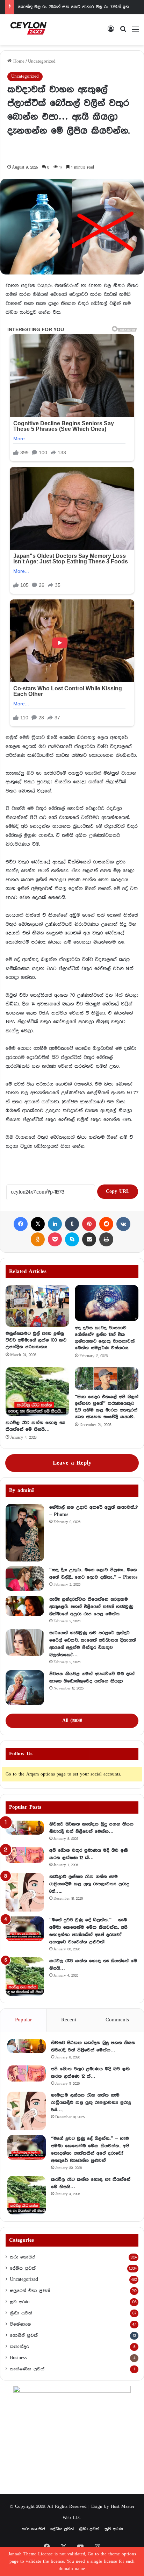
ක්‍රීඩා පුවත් (21, 2313)
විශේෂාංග (20, 2324)
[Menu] (135, 32)
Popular (23, 2020)
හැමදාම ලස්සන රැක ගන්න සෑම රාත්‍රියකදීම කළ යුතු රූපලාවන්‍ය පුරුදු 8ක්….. (89, 1884)
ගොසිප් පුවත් (24, 2335)
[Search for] (123, 32)
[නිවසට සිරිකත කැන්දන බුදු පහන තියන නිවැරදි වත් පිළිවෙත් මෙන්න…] (25, 1828)
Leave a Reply (72, 1463)
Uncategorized (42, 61)
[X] (38, 1224)
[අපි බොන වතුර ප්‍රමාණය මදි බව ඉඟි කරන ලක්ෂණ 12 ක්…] (25, 1855)
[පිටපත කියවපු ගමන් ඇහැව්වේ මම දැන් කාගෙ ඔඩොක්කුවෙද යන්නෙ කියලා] (25, 1688)
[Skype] (72, 1239)
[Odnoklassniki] (38, 1239)
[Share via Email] (89, 1239)
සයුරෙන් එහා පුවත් (30, 2291)
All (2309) (72, 1721)
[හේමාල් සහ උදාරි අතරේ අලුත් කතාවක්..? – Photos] (25, 1533)
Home (18, 61)
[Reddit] (106, 1224)
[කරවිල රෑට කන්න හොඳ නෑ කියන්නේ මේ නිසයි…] (37, 1392)
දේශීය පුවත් (23, 2268)
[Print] (106, 1239)
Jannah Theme (22, 2554)
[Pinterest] (89, 1224)
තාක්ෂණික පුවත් (27, 2369)
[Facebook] (21, 1224)
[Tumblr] (72, 1224)
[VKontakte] (123, 1224)
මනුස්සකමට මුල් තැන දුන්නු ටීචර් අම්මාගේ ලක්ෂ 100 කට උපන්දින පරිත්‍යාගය (36, 1340)
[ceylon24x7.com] (28, 30)
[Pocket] (55, 1239)
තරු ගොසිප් (23, 2257)
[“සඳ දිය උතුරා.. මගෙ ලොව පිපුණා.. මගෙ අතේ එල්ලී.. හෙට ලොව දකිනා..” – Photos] (25, 1579)
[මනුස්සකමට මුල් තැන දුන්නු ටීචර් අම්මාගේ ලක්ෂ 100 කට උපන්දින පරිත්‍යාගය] (37, 1306)
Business (18, 2358)
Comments (117, 2020)
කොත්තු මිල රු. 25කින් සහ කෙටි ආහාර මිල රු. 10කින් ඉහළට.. (77, 7)
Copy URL (118, 1191)
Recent (69, 2020)
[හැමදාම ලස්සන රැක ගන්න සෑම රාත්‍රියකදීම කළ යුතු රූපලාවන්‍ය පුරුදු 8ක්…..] (25, 1892)
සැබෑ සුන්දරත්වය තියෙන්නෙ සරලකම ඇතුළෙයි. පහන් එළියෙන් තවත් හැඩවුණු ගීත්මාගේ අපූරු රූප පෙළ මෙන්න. (91, 1607)
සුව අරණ (20, 2302)
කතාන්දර (19, 2347)
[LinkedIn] (55, 1224)
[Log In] (111, 32)
